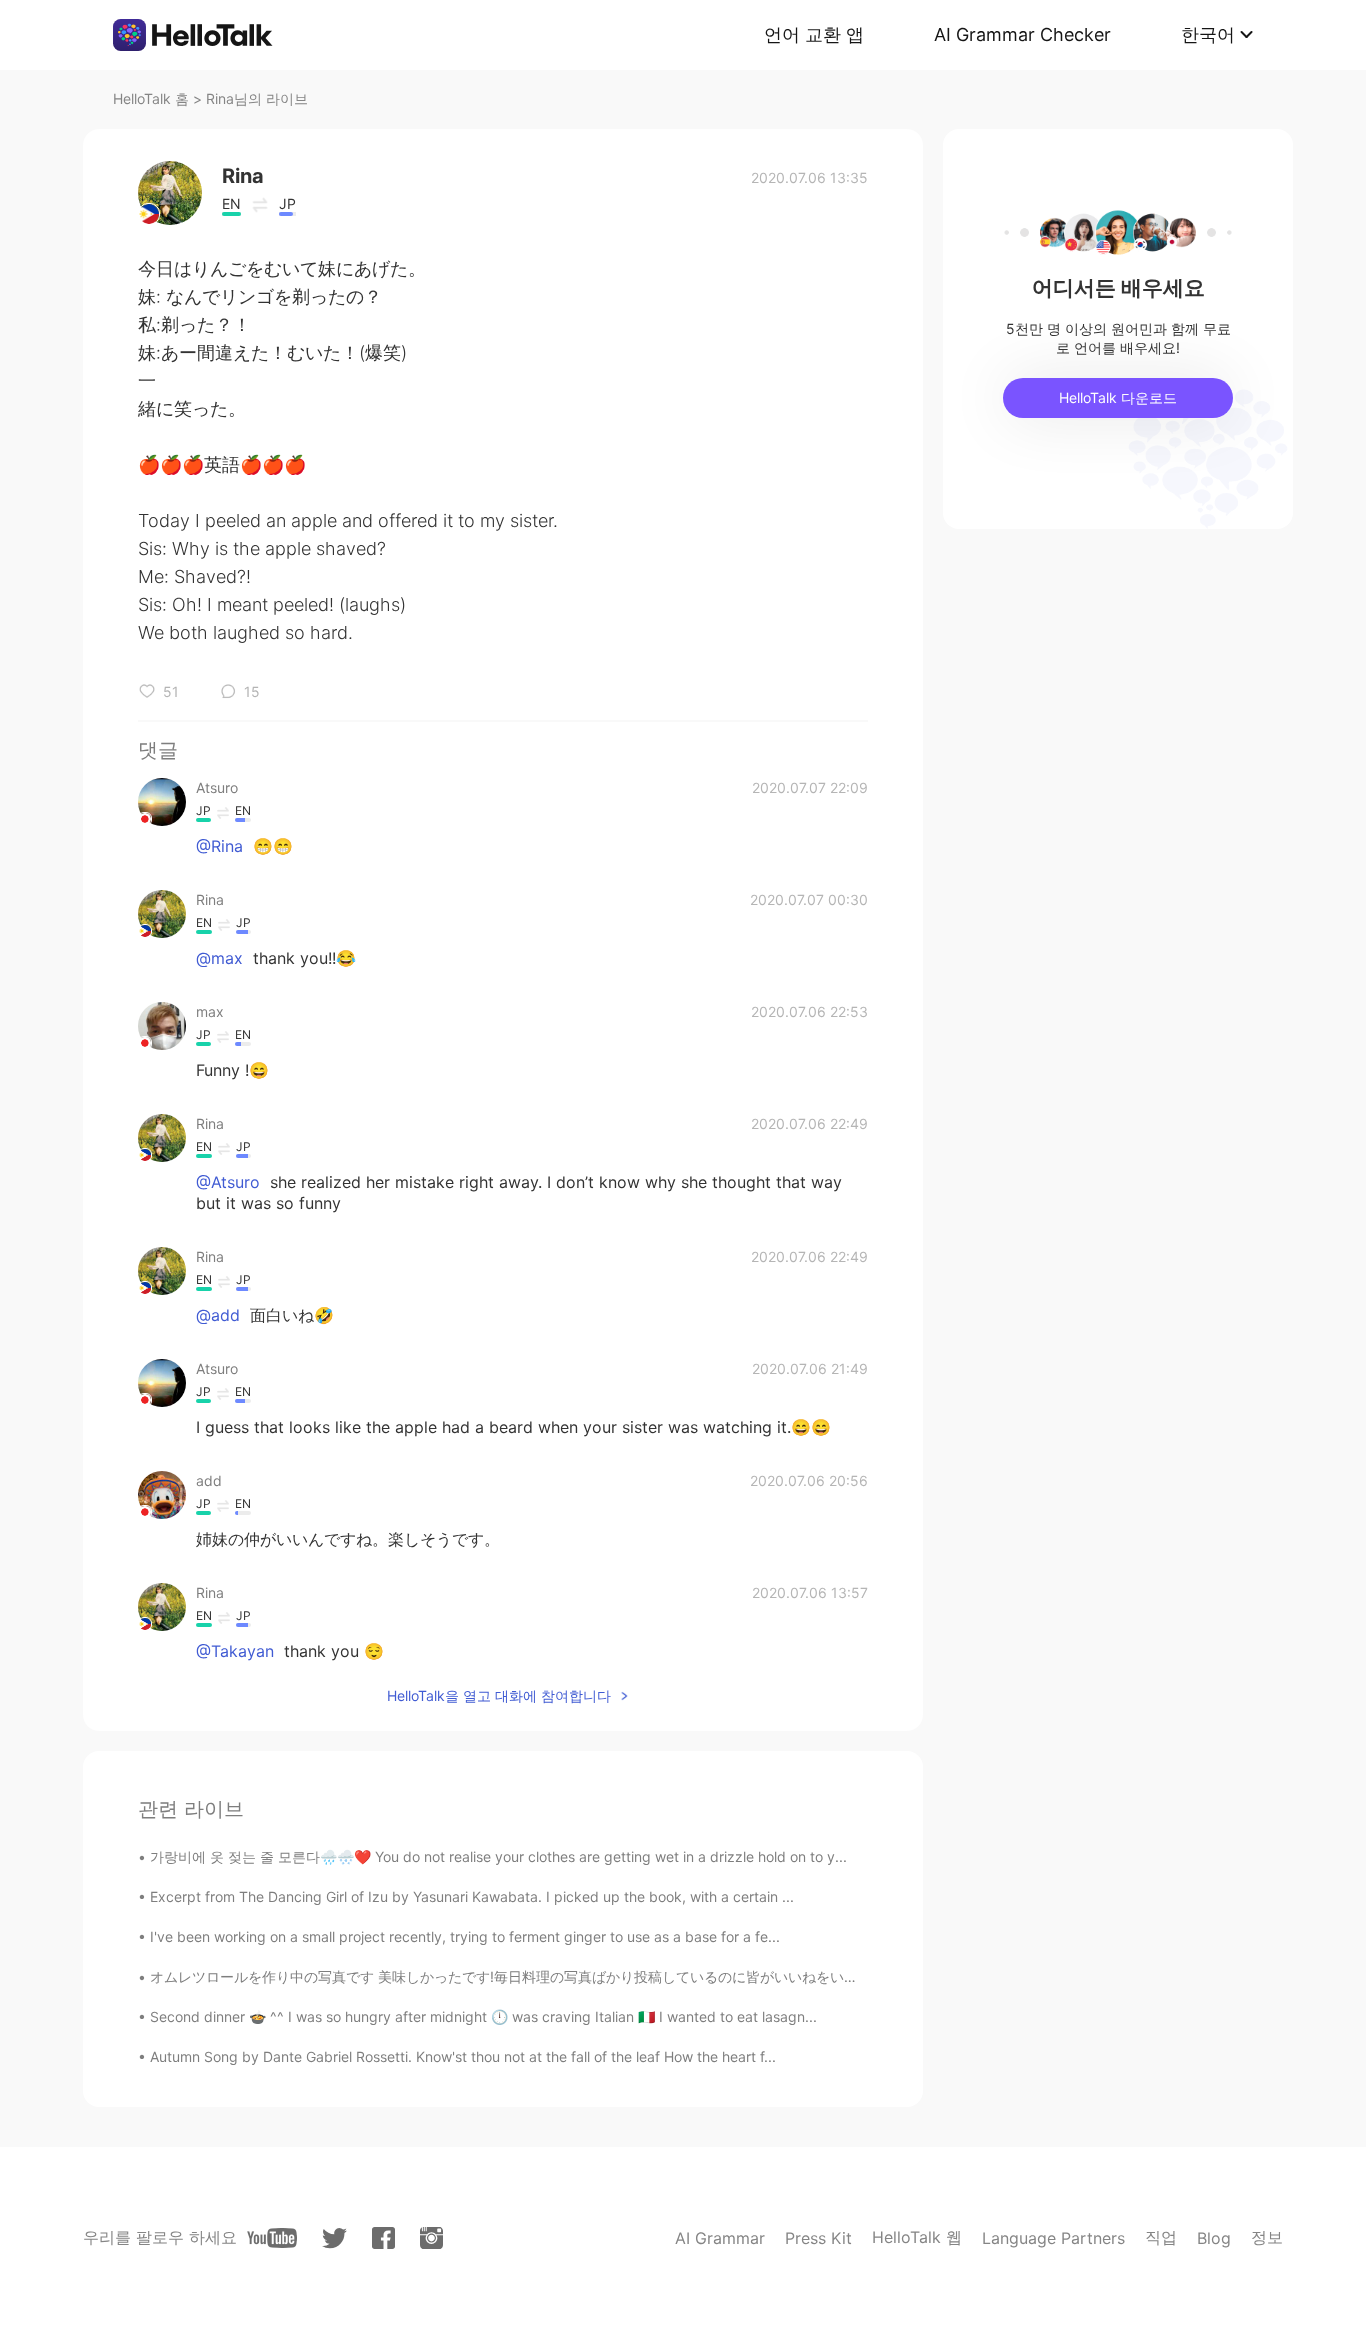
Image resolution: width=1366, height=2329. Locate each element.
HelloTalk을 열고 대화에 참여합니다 (499, 1695)
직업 (1161, 2237)
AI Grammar (720, 2238)
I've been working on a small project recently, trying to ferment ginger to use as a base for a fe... (465, 1936)
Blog (1214, 2238)
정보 (1267, 2237)
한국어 (1208, 34)
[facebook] (383, 2238)
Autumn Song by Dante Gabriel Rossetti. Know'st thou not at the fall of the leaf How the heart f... (463, 2056)
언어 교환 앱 (814, 34)
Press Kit (818, 2238)
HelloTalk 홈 (151, 98)
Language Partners (1053, 2238)
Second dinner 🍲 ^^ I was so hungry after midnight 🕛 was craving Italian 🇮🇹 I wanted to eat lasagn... (483, 2016)
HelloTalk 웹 (917, 2237)
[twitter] (334, 2238)
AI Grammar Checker (1022, 34)
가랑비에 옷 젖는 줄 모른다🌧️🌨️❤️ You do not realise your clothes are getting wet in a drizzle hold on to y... (498, 1856)
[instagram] (431, 2238)
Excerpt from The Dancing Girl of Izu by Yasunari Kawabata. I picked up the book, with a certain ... (472, 1896)
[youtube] (272, 2238)
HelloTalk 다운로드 (1118, 397)
